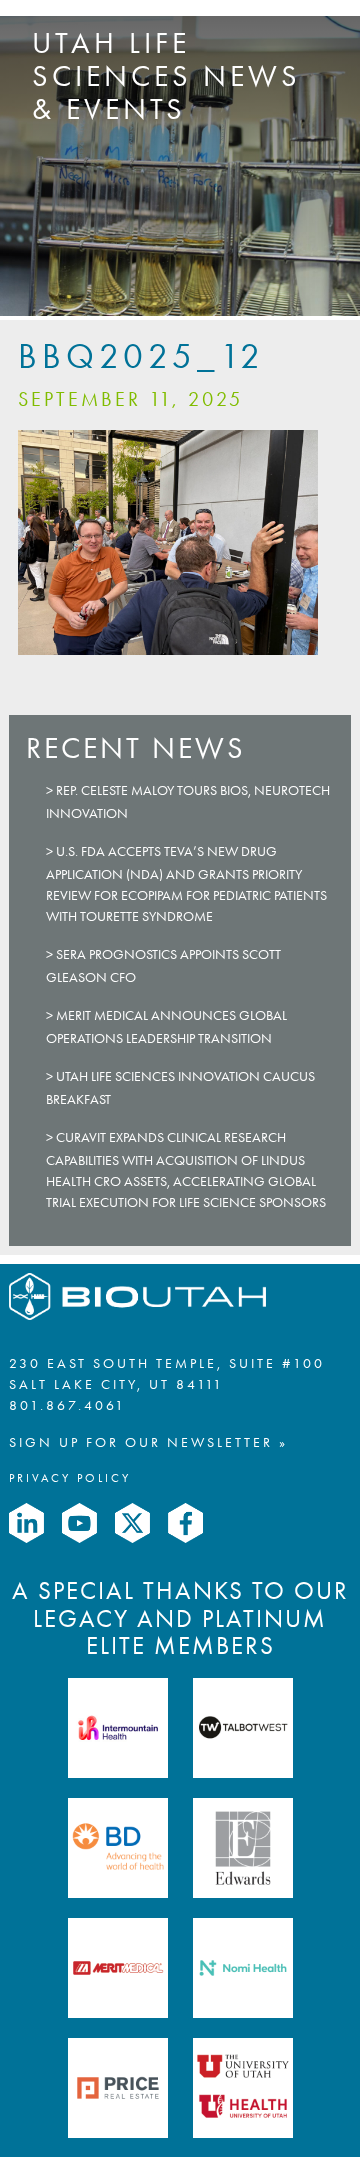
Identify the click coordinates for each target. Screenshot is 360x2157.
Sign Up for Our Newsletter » (148, 1442)
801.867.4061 (67, 1405)
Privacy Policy (70, 1478)
